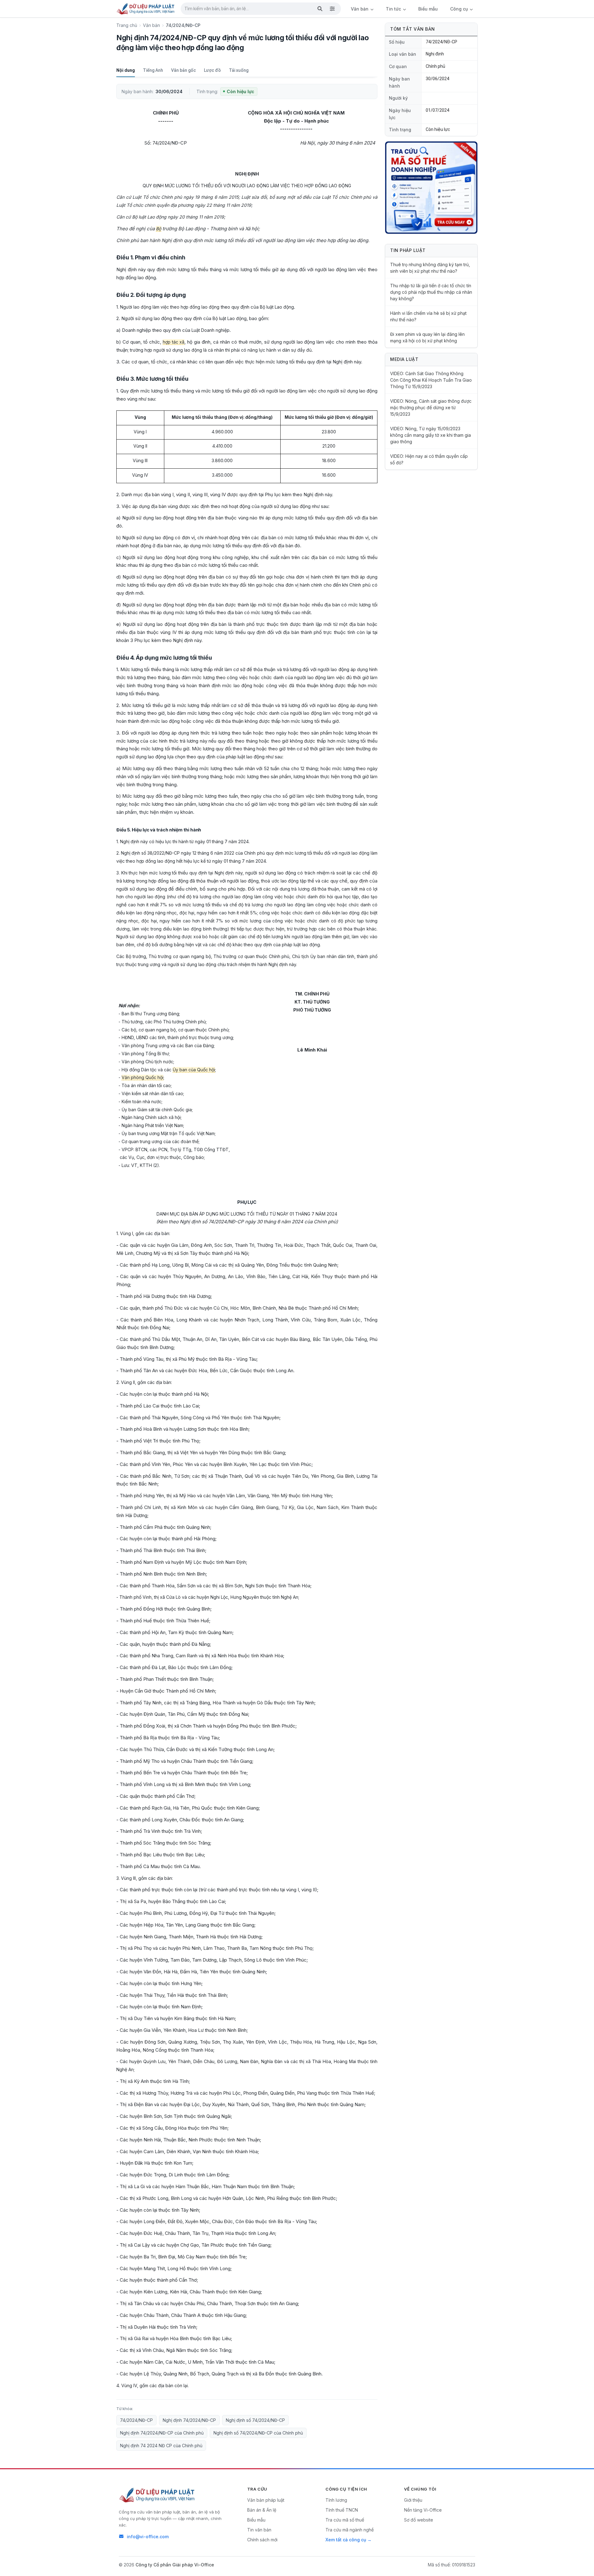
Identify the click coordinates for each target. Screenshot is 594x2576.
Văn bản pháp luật (266, 2500)
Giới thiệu (413, 2500)
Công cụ (460, 9)
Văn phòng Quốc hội (142, 1077)
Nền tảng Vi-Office (423, 2510)
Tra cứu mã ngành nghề (350, 2530)
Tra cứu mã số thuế (345, 2520)
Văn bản (360, 9)
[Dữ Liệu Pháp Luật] (157, 2495)
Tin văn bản (259, 2530)
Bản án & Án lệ (262, 2510)
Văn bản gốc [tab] (183, 70)
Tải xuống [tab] (239, 70)
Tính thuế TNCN (342, 2510)
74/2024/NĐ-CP (136, 2420)
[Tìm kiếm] (320, 9)
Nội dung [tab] (126, 70)
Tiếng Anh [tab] (153, 70)
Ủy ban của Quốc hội (194, 1070)
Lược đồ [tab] (212, 70)
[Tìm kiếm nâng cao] (332, 9)
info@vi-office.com (148, 2537)
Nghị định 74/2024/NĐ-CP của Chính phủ (162, 2433)
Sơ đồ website (419, 2520)
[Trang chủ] (146, 9)
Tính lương (336, 2500)
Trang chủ (127, 25)
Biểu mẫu (428, 9)
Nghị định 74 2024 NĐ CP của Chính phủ (161, 2446)
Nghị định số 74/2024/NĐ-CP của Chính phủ (258, 2433)
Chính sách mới (262, 2540)
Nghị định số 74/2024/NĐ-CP (255, 2420)
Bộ (159, 229)
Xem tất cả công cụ (346, 2540)
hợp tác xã (174, 342)
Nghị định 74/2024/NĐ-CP (189, 2420)
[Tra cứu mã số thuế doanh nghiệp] (431, 188)
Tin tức (394, 9)
